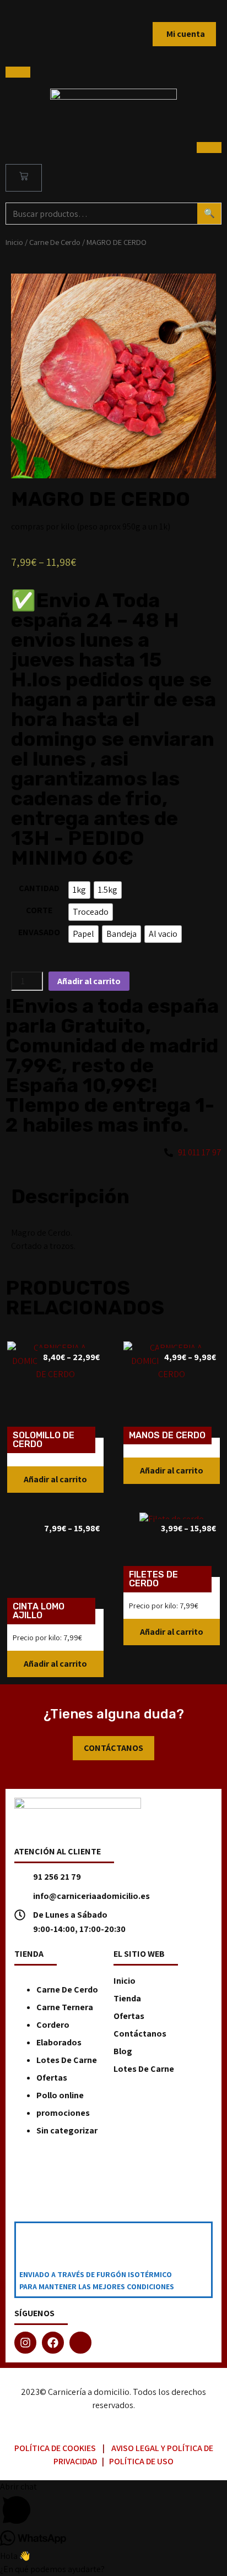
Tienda (127, 1998)
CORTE (39, 910)
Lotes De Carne (67, 2060)
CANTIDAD (39, 888)
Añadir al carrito (89, 981)
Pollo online (60, 2095)
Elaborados (59, 2042)
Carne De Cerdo (55, 242)
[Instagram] (25, 2343)
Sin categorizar (67, 2130)
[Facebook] (53, 2343)
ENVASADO (39, 932)
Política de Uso (141, 2461)
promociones (63, 2113)
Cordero (53, 2025)
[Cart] (24, 178)
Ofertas (52, 2078)
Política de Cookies (55, 2448)
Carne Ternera (65, 2007)
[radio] (79, 890)
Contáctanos (140, 2034)
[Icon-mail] (80, 2343)
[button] (55, 1480)
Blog (123, 2051)
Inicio (14, 242)
